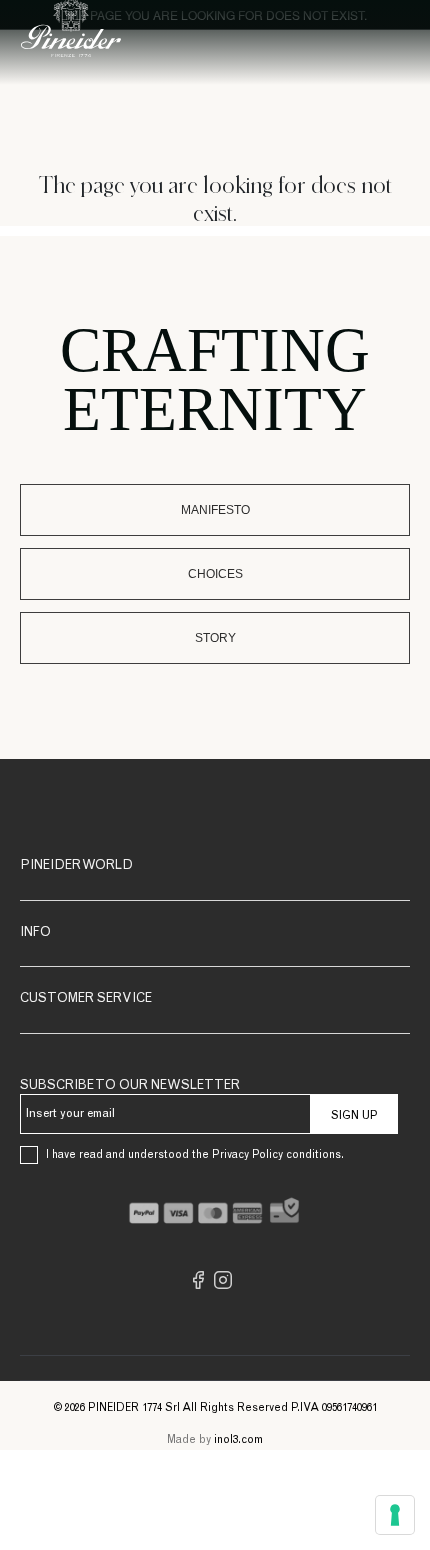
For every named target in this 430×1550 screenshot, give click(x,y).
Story (215, 638)
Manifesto (215, 510)
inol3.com (238, 1440)
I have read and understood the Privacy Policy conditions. (195, 1155)
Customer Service (86, 999)
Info (35, 933)
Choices (215, 574)
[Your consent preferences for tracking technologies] (395, 1515)
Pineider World (76, 866)
